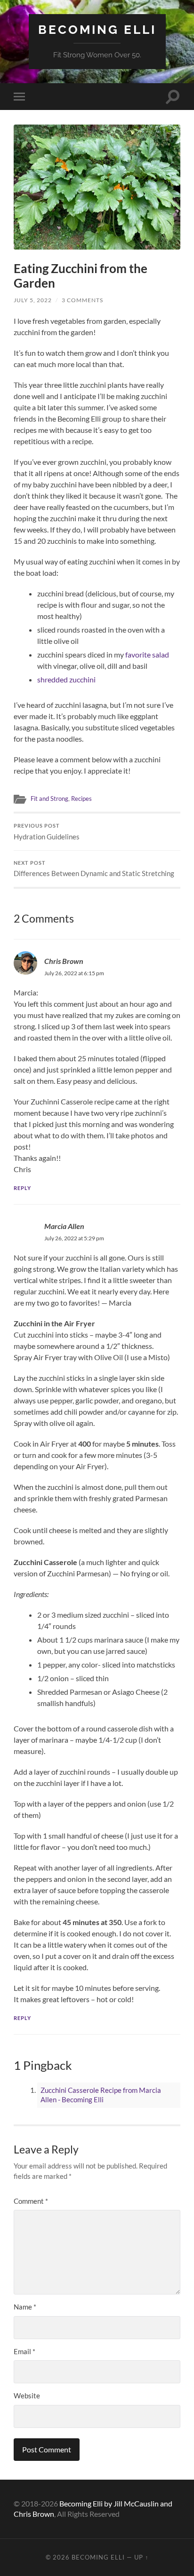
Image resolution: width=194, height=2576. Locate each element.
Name (25, 2307)
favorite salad (147, 654)
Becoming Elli (97, 29)
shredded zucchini (66, 679)
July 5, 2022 (33, 300)
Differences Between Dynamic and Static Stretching (94, 869)
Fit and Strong (49, 799)
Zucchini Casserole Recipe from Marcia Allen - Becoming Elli (101, 2095)
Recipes (81, 799)
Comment (31, 2201)
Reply (22, 1188)
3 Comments (82, 300)
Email (24, 2351)
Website (27, 2396)
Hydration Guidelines (47, 832)
